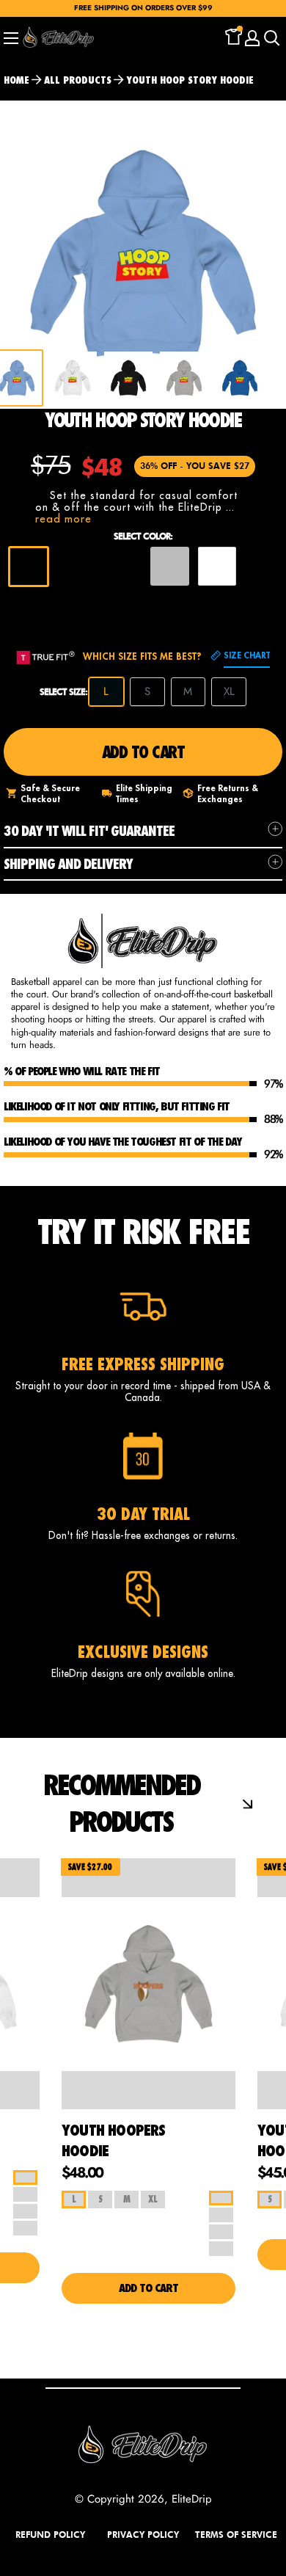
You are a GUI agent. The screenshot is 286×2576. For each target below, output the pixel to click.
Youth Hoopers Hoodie (114, 2140)
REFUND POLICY (50, 2535)
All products (78, 80)
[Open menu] (11, 38)
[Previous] (260, 378)
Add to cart (143, 752)
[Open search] (272, 38)
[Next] (264, 255)
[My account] (252, 38)
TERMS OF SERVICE (236, 2535)
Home (16, 80)
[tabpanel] (73, 378)
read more (63, 519)
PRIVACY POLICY (143, 2535)
